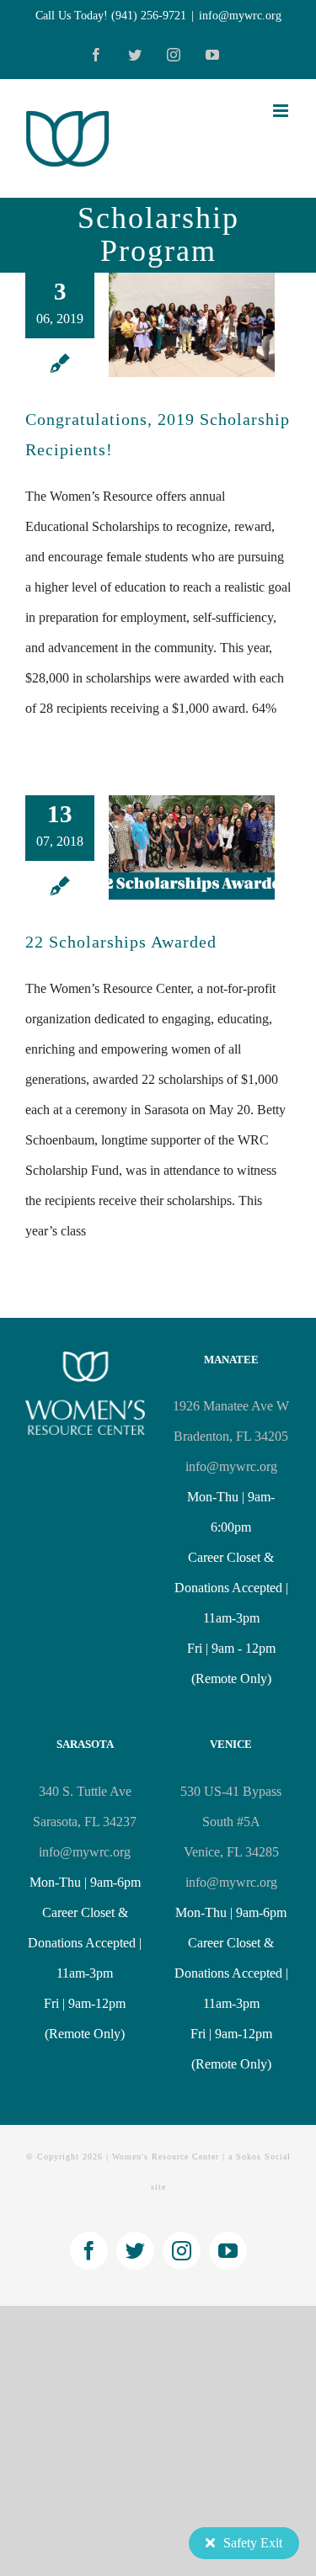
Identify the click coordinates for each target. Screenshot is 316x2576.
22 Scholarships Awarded (121, 942)
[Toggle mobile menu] (282, 111)
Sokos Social (263, 2156)
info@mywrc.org (240, 16)
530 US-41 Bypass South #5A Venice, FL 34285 (231, 1822)
